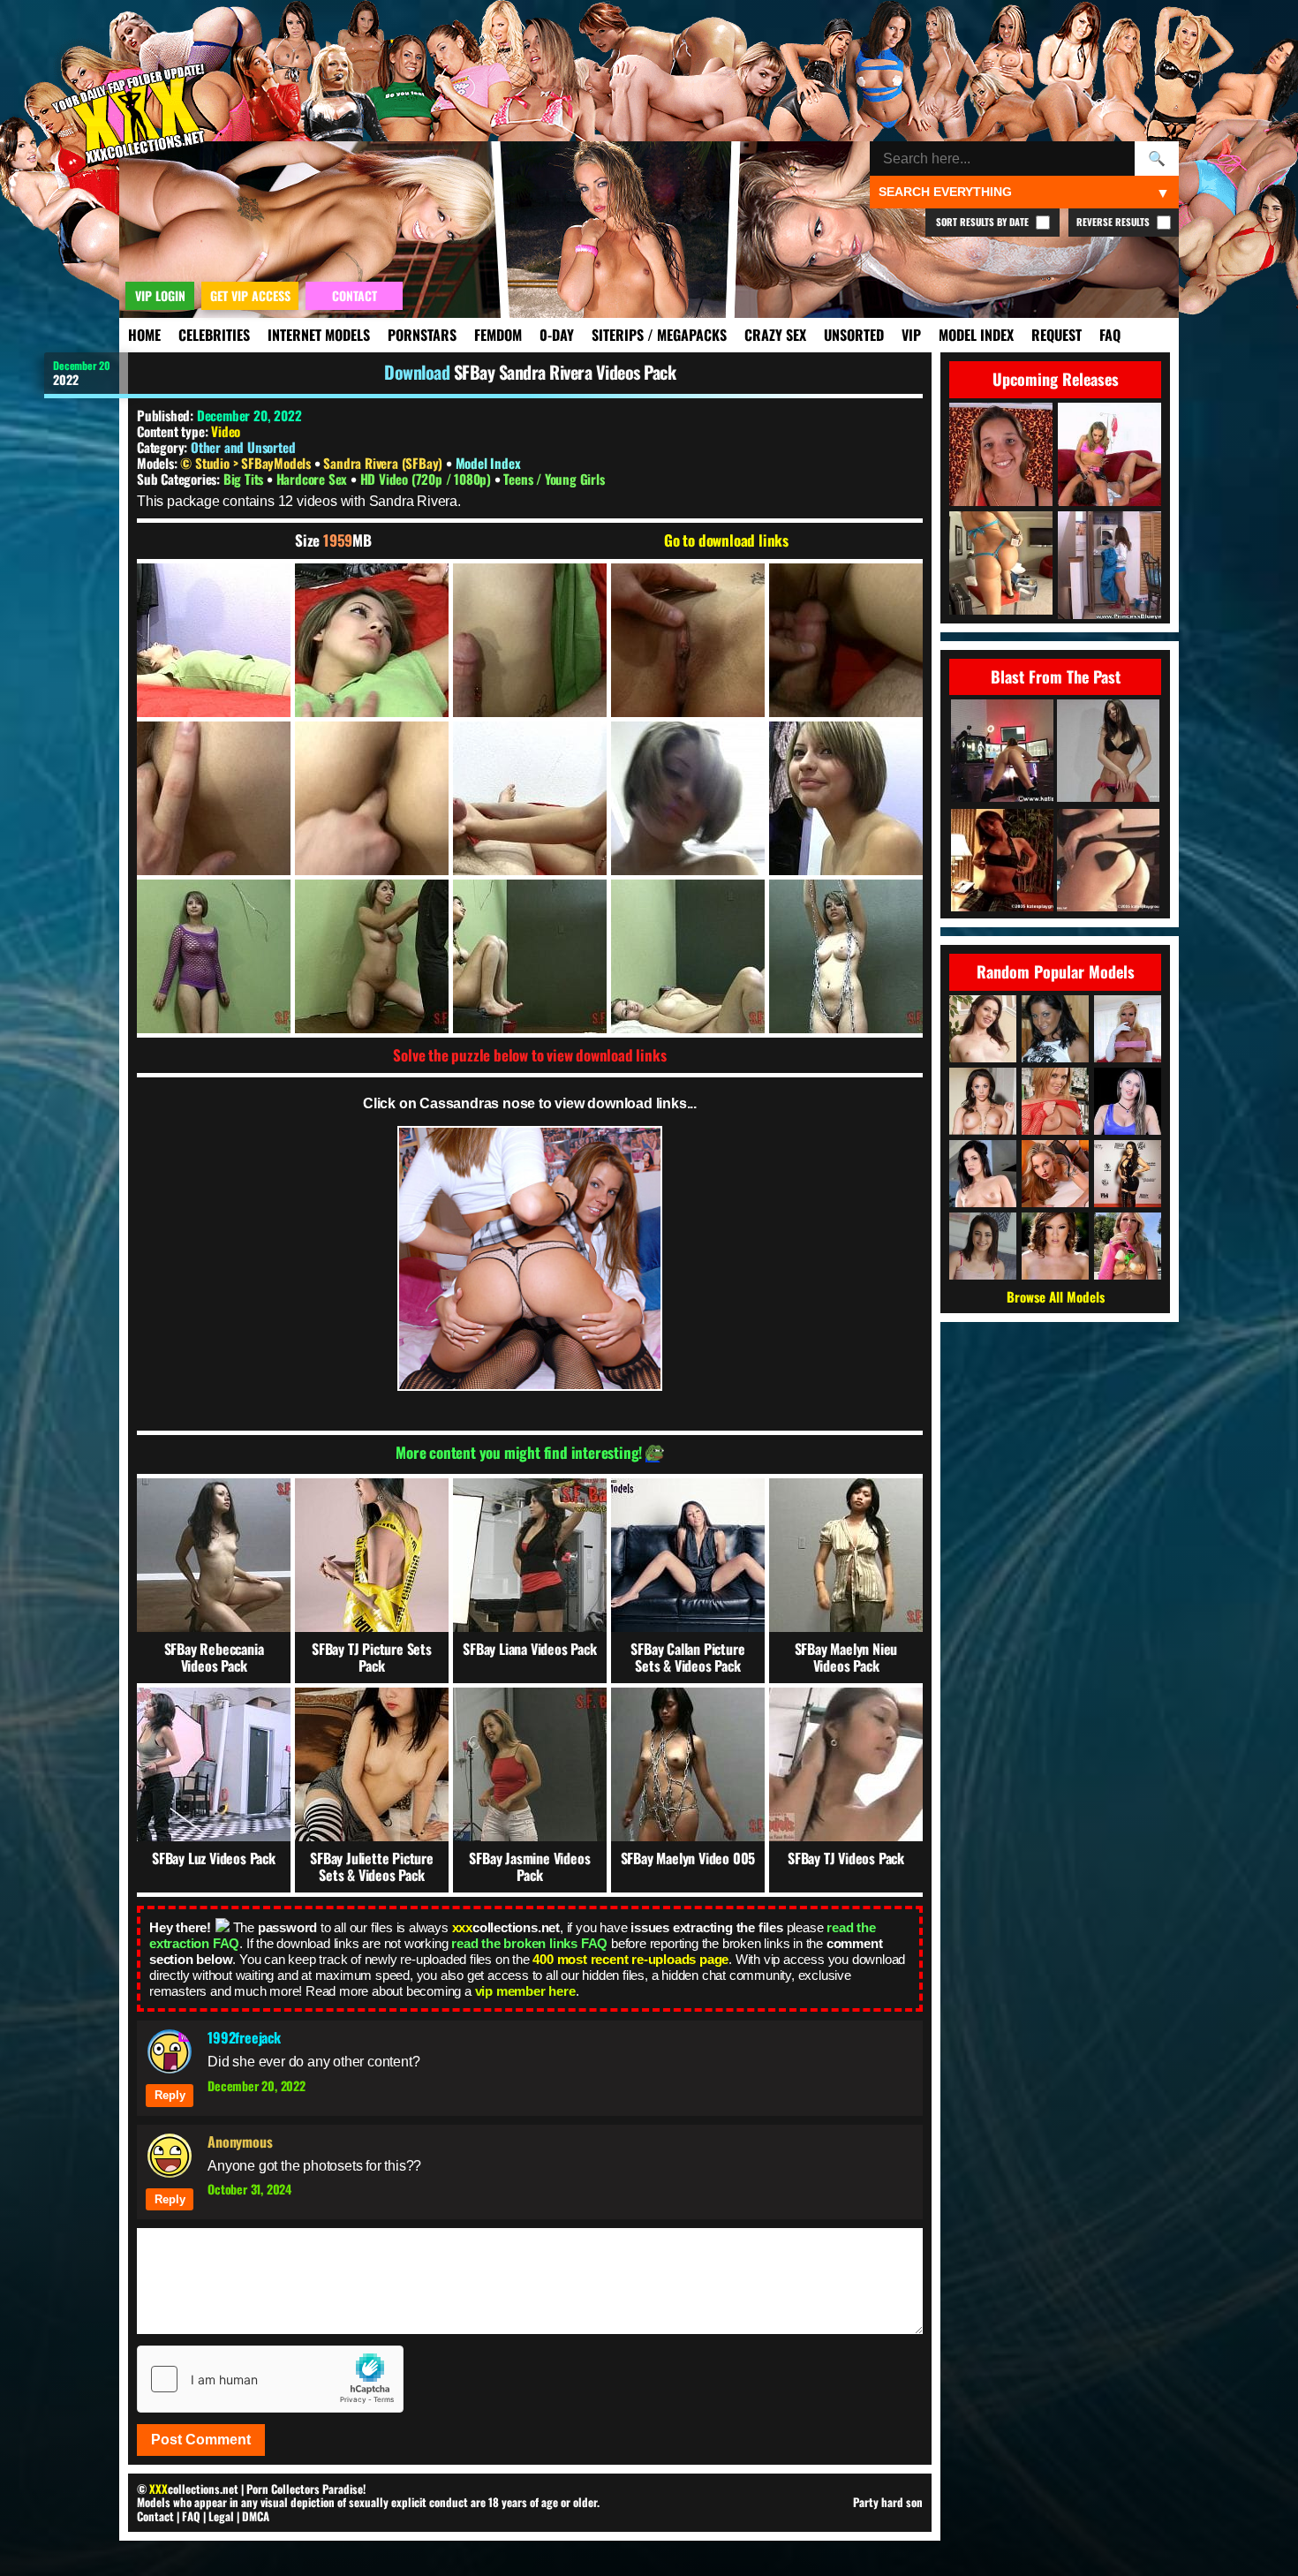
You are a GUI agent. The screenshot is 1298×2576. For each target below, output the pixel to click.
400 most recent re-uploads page (630, 1959)
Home (144, 335)
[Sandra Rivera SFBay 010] (846, 798)
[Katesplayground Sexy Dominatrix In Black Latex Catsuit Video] (1108, 861)
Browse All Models (1056, 1296)
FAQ (1110, 335)
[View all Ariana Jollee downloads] (1055, 1029)
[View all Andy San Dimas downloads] (983, 1174)
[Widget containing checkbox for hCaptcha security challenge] (270, 2379)
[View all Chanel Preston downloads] (983, 1101)
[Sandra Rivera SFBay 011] (214, 956)
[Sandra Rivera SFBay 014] (688, 956)
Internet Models (319, 335)
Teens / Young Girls (554, 479)
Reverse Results (1114, 222)
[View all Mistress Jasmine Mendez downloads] (1128, 1174)
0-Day (557, 335)
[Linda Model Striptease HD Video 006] (1108, 752)
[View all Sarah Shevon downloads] (983, 1029)
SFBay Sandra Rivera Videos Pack (565, 372)
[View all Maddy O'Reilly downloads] (1055, 1246)
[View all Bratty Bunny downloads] (1128, 1101)
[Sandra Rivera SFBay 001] (214, 640)
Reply (170, 2095)
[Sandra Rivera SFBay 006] (214, 798)
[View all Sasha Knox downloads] (1055, 1101)
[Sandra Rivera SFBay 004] (688, 640)
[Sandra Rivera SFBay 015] (846, 956)
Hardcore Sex (313, 479)
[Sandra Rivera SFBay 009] (688, 798)
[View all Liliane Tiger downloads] (1055, 1174)
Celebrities (214, 335)
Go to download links (726, 540)
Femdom (498, 335)
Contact (155, 2516)
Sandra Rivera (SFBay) (385, 463)
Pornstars (422, 335)
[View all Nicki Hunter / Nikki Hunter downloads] (1128, 1029)
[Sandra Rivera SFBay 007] (372, 798)
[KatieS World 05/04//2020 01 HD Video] (1002, 752)
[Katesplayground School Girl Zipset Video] (1002, 861)
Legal (221, 2516)
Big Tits (245, 479)
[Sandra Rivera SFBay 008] (530, 798)
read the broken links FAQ (529, 1943)
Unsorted (854, 335)
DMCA (256, 2516)
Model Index (976, 335)
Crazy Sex (775, 335)
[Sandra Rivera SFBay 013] (530, 956)
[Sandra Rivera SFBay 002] (372, 640)
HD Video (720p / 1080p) (427, 479)
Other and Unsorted (243, 447)
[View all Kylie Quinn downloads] (983, 1246)
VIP (911, 335)
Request (1057, 335)
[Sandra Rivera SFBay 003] (530, 640)
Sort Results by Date (984, 222)
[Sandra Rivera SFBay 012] (372, 956)
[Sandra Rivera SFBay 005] (846, 640)
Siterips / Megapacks (659, 335)
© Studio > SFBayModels (247, 463)
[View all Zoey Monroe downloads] (1128, 1246)
